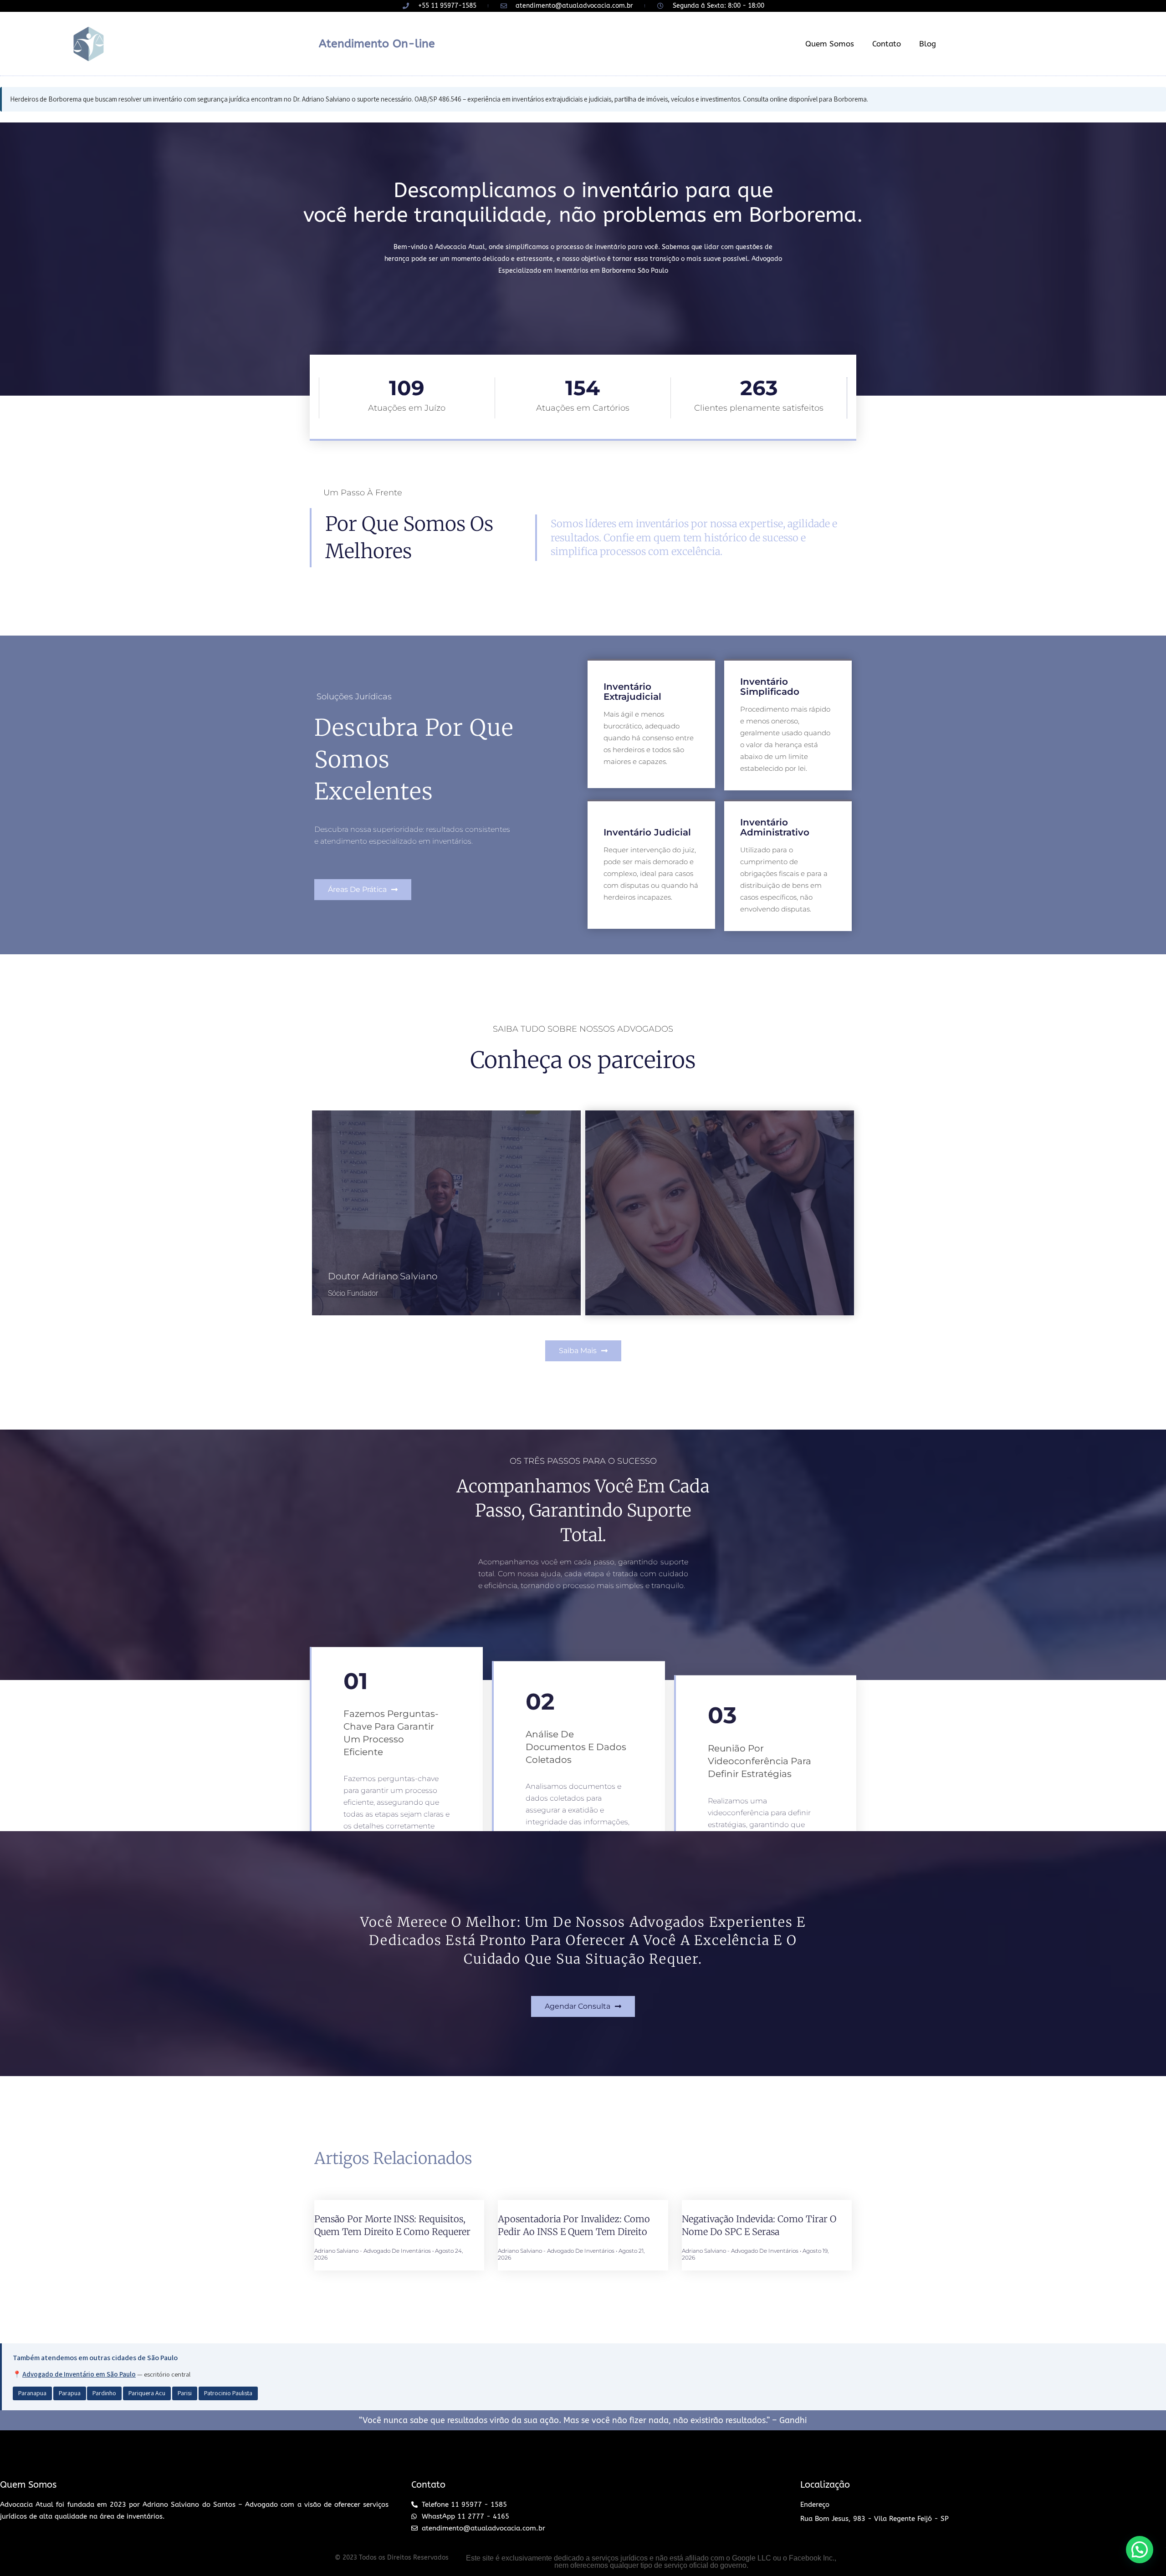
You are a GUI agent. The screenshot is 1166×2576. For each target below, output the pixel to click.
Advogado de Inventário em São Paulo (79, 2374)
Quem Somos (830, 44)
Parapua (70, 2393)
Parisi (185, 2393)
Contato (887, 44)
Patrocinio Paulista (228, 2393)
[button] (363, 890)
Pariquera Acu (147, 2393)
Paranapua (32, 2393)
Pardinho (104, 2393)
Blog (928, 44)
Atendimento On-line (377, 44)
